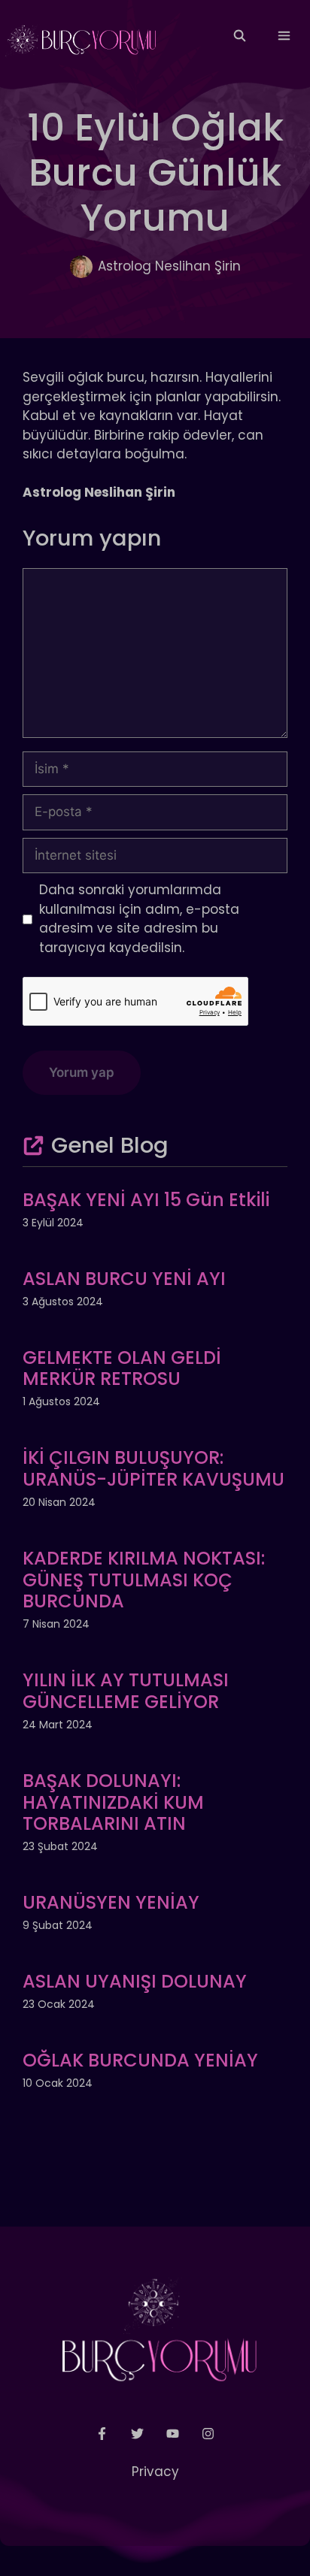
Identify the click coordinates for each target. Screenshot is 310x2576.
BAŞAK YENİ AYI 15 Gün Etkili (146, 1200)
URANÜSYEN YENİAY (111, 1902)
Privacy (155, 2472)
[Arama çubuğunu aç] (239, 36)
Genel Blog (110, 1145)
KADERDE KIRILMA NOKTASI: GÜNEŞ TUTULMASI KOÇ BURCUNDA (144, 1580)
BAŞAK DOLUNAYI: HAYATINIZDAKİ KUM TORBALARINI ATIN (113, 1802)
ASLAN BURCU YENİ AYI (124, 1279)
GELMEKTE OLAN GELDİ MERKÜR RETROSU (122, 1368)
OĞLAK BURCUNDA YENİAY (140, 2060)
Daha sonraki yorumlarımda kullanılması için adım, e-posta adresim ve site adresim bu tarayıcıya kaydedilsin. (139, 919)
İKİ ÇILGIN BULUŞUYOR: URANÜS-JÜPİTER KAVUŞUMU (153, 1468)
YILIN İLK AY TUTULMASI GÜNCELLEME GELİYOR (126, 1691)
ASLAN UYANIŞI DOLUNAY (135, 1981)
